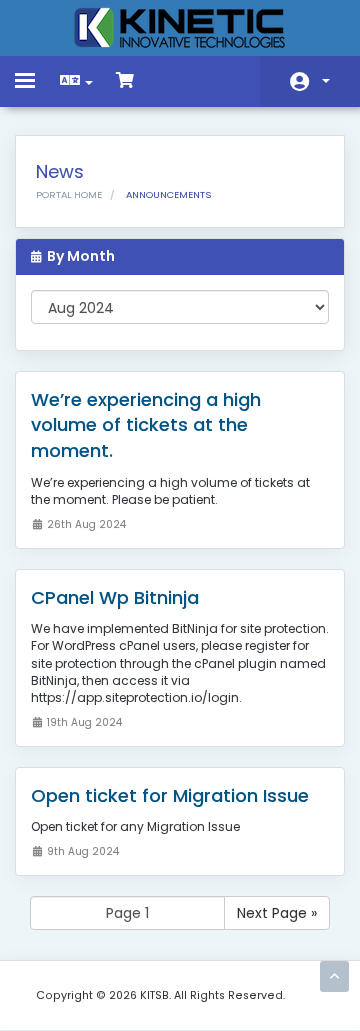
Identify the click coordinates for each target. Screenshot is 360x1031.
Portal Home (69, 194)
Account (310, 81)
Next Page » (277, 913)
